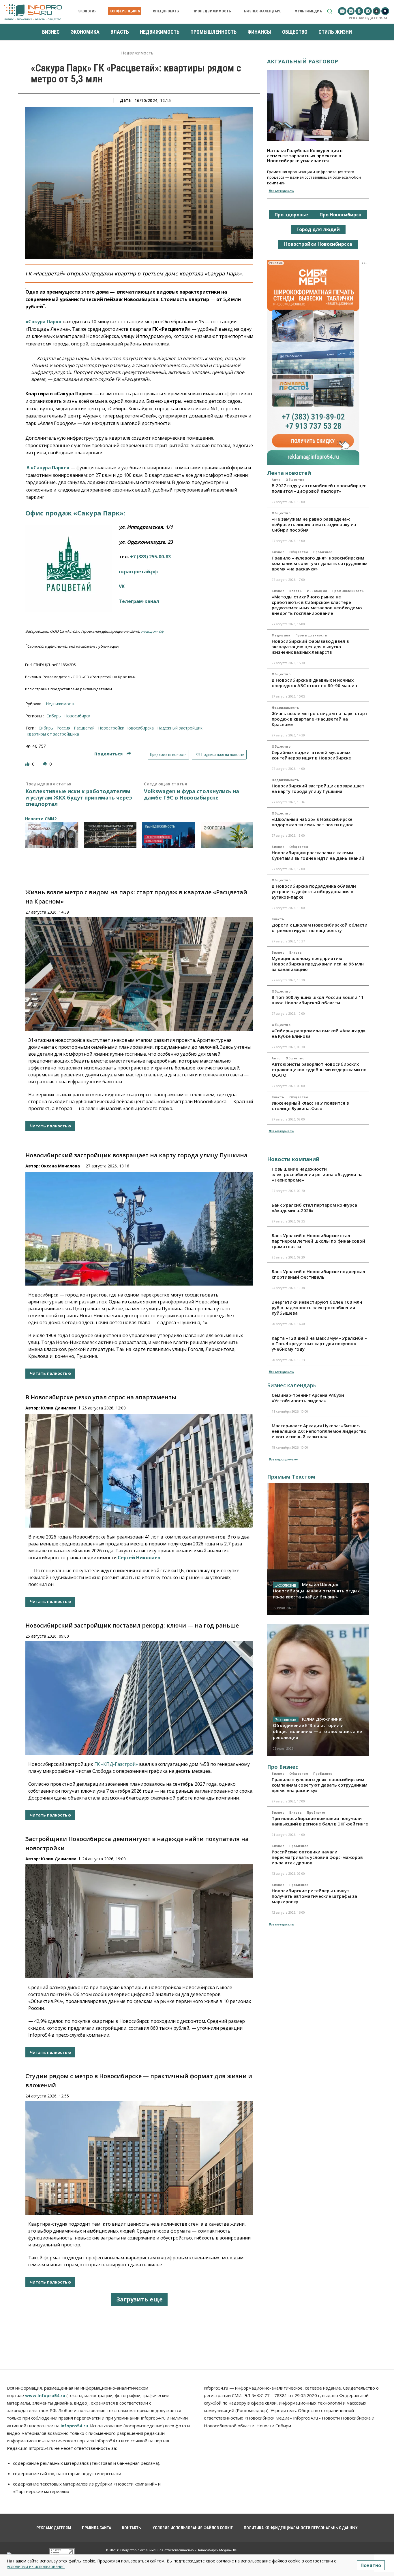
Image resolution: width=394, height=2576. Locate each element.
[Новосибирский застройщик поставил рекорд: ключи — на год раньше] (139, 1698)
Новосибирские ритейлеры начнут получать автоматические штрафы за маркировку (314, 1896)
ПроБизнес (323, 552)
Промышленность (348, 591)
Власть (295, 591)
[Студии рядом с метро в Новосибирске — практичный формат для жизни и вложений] (139, 2158)
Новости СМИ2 (41, 819)
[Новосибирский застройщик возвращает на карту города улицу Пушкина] (139, 1229)
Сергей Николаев (139, 1558)
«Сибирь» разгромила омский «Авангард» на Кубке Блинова (319, 1033)
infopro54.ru (74, 2426)
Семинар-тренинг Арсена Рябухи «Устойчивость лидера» (308, 1398)
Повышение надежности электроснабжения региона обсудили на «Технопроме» (317, 1174)
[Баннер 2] (110, 835)
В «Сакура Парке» (47, 468)
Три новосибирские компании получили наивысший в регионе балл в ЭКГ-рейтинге (320, 1821)
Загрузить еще (139, 2299)
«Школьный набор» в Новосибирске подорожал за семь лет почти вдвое (313, 822)
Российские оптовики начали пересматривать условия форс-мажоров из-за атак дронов (317, 1857)
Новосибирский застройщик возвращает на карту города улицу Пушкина (136, 1155)
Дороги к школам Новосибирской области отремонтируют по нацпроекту (320, 928)
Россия (63, 728)
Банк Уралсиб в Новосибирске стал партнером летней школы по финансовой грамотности (318, 1241)
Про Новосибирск (340, 215)
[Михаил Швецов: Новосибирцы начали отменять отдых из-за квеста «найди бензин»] (318, 1549)
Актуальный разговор (303, 61)
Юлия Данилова (59, 1408)
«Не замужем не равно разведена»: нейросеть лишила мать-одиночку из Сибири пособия (314, 524)
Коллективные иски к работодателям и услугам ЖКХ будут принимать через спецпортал (79, 798)
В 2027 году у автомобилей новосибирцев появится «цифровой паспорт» (319, 488)
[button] (330, 11)
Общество (295, 480)
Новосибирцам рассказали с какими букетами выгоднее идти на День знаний (318, 855)
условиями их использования (36, 2566)
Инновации (317, 591)
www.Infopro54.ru (45, 2395)
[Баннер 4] (227, 835)
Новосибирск (77, 716)
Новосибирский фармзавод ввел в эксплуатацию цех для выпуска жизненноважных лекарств (310, 647)
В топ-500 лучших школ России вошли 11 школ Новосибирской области (318, 1000)
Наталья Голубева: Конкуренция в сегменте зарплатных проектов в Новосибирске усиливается (305, 155)
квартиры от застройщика (53, 734)
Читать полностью (50, 1126)
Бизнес (278, 552)
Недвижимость (137, 53)
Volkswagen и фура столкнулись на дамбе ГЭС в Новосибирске (192, 794)
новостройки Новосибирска (126, 728)
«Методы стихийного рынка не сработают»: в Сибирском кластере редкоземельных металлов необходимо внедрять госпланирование (317, 605)
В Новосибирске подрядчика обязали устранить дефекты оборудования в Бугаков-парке (314, 891)
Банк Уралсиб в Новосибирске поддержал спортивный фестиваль (318, 1274)
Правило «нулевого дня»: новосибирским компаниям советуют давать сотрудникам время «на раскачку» (320, 563)
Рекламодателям (368, 18)
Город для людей (318, 229)
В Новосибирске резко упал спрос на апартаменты (101, 1397)
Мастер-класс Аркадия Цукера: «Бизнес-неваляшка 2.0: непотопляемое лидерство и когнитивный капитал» (319, 1431)
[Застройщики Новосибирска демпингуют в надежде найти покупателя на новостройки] (139, 1921)
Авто (276, 480)
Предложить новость (168, 755)
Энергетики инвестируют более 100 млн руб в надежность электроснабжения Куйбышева (317, 1307)
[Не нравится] (45, 764)
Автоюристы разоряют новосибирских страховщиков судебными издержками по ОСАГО (319, 1069)
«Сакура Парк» (43, 322)
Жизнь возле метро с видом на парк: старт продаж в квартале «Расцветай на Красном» (320, 719)
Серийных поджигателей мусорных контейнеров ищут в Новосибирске (311, 755)
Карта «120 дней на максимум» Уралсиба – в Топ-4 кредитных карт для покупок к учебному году (319, 1343)
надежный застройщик (180, 728)
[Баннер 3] (169, 835)
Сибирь (54, 716)
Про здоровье (291, 215)
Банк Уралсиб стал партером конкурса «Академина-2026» (314, 1208)
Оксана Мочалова (60, 1166)
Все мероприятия (283, 1459)
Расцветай (84, 728)
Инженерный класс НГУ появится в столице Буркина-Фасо (310, 1106)
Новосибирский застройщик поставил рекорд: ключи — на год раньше (132, 1625)
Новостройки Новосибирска (318, 244)
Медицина (281, 635)
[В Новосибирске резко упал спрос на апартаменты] (139, 1471)
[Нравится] (28, 764)
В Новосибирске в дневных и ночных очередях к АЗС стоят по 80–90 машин (314, 683)
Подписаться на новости (222, 755)
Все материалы (281, 191)
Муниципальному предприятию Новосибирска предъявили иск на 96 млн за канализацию (318, 964)
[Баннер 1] (52, 835)
